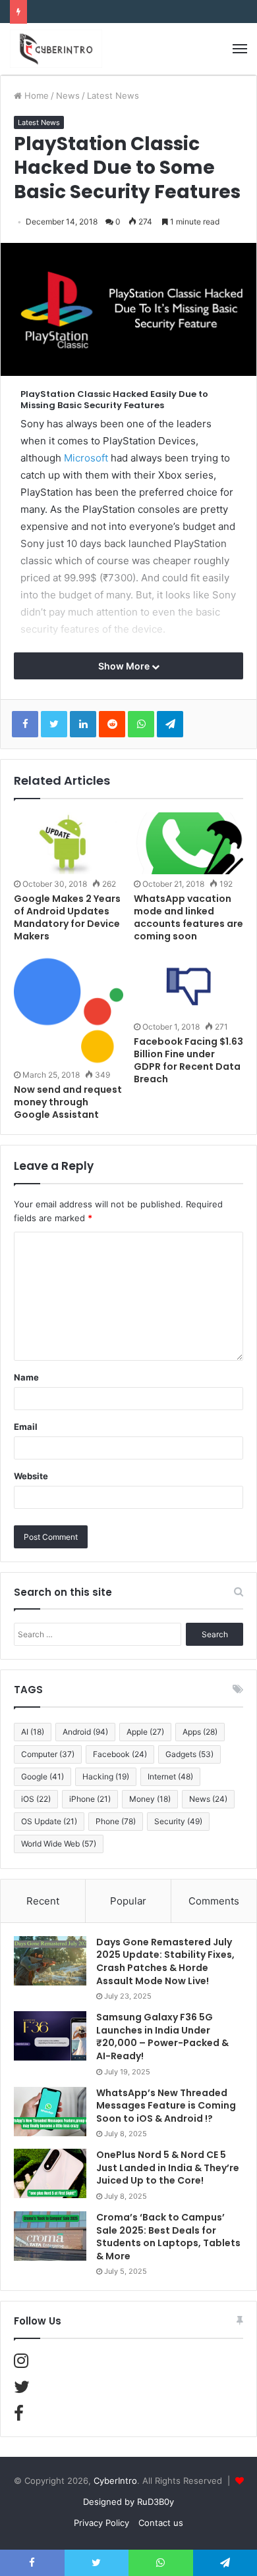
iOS (36, 1799)
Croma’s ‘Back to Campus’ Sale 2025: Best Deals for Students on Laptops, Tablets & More (168, 2237)
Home (35, 95)
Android (85, 1732)
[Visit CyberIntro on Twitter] (22, 2390)
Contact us (161, 2523)
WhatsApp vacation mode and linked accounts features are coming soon (188, 917)
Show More (125, 666)
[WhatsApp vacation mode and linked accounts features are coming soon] (188, 843)
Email (26, 1427)
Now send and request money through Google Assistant (68, 1102)
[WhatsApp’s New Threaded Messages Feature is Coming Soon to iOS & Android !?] (50, 2112)
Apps (200, 1732)
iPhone (90, 1799)
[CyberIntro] (56, 49)
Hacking (106, 1776)
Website (31, 1476)
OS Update (49, 1821)
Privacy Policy (101, 2523)
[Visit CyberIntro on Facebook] (19, 2416)
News (68, 95)
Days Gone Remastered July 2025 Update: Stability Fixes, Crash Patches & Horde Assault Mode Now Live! (165, 1961)
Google (43, 1776)
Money (150, 1799)
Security (178, 1821)
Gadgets (189, 1754)
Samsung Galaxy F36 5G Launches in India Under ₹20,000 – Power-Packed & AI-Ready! (162, 2037)
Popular (128, 1901)
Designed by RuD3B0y (128, 2502)
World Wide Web (59, 1844)
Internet (170, 1776)
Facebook (120, 1754)
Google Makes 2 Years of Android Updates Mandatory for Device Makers (67, 917)
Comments (214, 1901)
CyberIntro (115, 2481)
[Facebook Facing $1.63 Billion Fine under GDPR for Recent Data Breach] (188, 987)
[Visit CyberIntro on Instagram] (21, 2363)
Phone (116, 1821)
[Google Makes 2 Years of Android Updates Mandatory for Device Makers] (69, 843)
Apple (145, 1732)
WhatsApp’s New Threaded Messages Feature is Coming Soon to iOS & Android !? (166, 2106)
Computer (48, 1754)
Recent (43, 1901)
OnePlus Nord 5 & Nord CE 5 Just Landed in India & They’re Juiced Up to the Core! (168, 2168)
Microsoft (86, 458)
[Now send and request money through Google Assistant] (69, 1011)
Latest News (113, 95)
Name (26, 1377)
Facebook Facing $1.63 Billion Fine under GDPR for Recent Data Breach (188, 1060)
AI (33, 1732)
